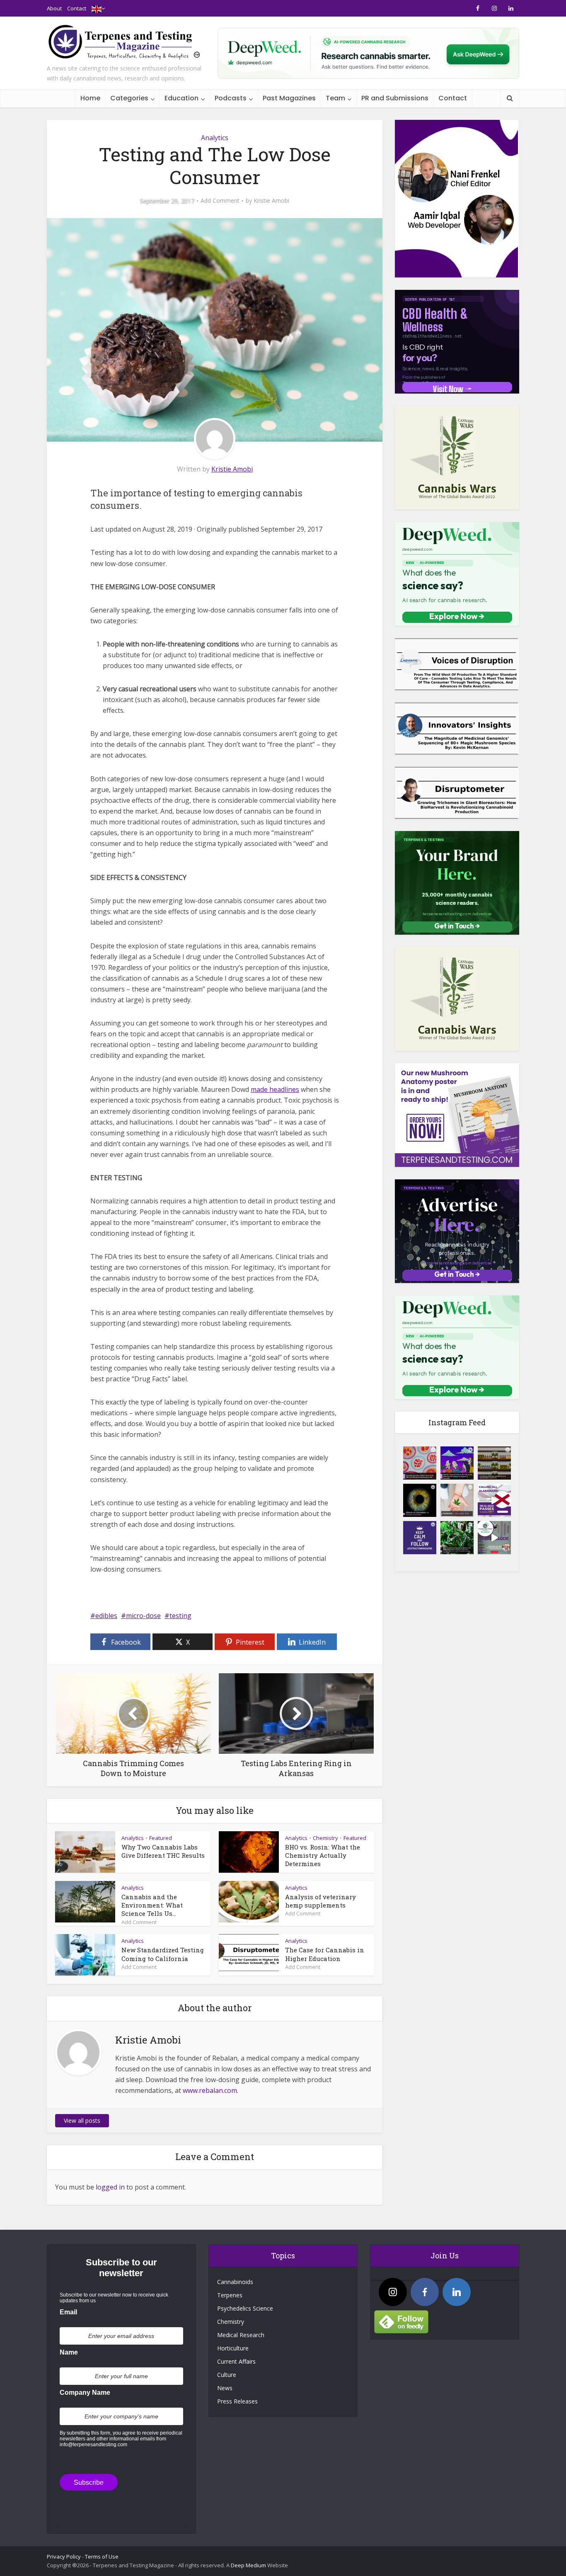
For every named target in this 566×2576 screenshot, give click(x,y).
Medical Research (241, 2335)
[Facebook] (425, 2292)
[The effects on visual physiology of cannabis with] (420, 1500)
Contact (77, 8)
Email (68, 2312)
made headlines (275, 1089)
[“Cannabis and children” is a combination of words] (457, 1500)
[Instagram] (393, 2292)
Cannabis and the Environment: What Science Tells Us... (152, 1905)
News (225, 2388)
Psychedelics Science (245, 2308)
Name (69, 2352)
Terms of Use (102, 2557)
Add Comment (220, 201)
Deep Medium (248, 2565)
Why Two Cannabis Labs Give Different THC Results (163, 1851)
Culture (227, 2375)
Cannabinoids (235, 2282)
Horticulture (233, 2348)
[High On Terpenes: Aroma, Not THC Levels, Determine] (457, 1463)
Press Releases (237, 2401)
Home (90, 98)
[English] (97, 8)
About (54, 8)
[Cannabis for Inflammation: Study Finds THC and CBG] (420, 1463)
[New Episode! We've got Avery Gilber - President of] (494, 1538)
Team (335, 98)
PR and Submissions (395, 98)
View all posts (82, 2120)
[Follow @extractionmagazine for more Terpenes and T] (420, 1538)
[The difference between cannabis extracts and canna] (494, 1463)
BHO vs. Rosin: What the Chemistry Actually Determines (323, 1855)
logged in (110, 2187)
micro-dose (143, 1616)
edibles (106, 1616)
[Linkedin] (457, 2292)
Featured (161, 1838)
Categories (129, 98)
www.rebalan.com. (210, 2090)
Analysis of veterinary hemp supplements (320, 1901)
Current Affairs (236, 2361)
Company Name (85, 2393)
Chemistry (325, 1838)
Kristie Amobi (271, 201)
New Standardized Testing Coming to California (163, 1954)
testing (180, 1616)
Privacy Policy (64, 2557)
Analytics (215, 138)
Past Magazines (289, 98)
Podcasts (231, 98)
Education (181, 98)
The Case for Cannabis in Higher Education (325, 1954)
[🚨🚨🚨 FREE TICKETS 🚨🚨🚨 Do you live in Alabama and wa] (494, 1500)
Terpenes (230, 2295)
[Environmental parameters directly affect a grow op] (457, 1538)
